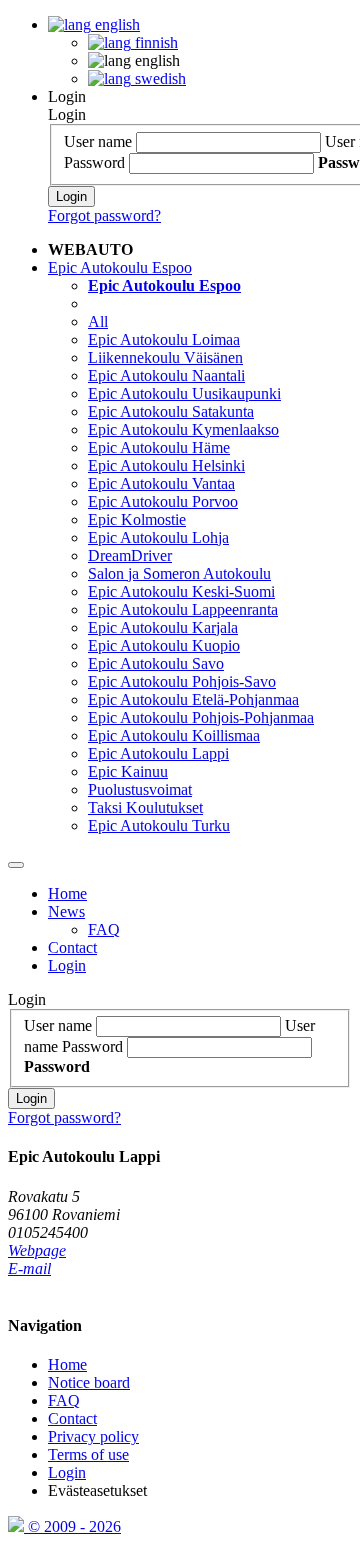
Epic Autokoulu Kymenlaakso (183, 429)
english (115, 24)
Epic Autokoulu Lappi (158, 753)
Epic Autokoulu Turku (159, 825)
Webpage (37, 1250)
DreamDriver (130, 555)
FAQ (104, 929)
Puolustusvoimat (140, 789)
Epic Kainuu (128, 771)
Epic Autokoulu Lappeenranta (183, 609)
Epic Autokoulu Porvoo (163, 501)
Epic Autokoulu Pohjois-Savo (182, 681)
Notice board (89, 1382)
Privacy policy (93, 1436)
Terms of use (88, 1454)
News (66, 911)
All (98, 321)
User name (98, 141)
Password (94, 162)
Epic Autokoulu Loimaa (164, 339)
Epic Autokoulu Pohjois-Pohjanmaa (201, 717)
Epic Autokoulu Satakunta (171, 411)
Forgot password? (104, 215)
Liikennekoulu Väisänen (165, 357)
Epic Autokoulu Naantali (166, 375)
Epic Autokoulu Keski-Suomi (181, 591)
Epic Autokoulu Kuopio (164, 645)
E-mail (29, 1268)
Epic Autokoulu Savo (156, 663)
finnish (154, 42)
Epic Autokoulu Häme (159, 447)
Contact (72, 947)
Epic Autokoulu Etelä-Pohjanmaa (193, 699)
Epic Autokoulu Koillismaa (174, 735)
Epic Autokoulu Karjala (163, 627)
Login (67, 96)
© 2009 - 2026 (72, 1526)
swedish (158, 78)
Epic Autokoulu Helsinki (166, 465)
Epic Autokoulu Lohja (158, 537)
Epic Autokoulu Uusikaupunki (184, 393)
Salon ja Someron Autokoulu (179, 573)
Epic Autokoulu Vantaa (161, 483)
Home (67, 893)
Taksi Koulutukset (145, 807)
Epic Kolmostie (137, 519)
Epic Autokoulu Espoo (120, 267)
